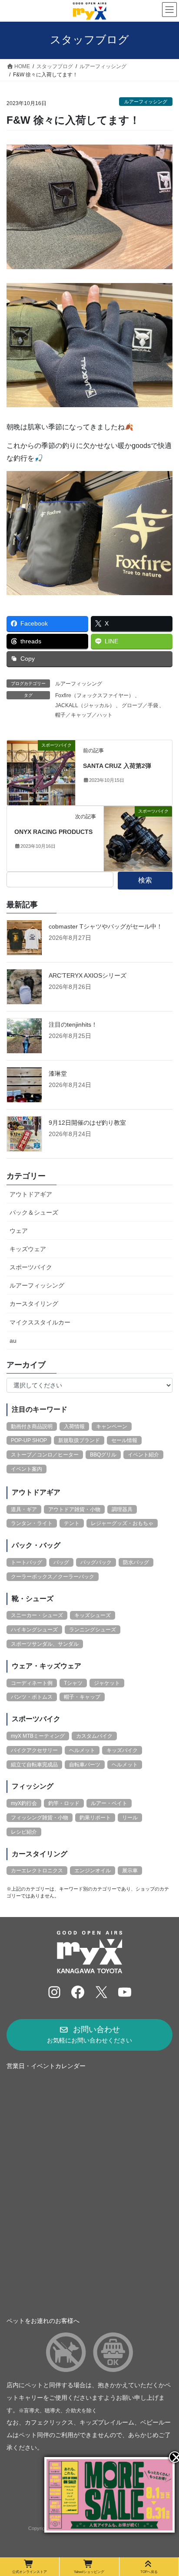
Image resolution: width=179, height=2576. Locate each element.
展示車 (130, 1871)
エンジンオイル (93, 1871)
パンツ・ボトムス (32, 1697)
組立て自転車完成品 (34, 1765)
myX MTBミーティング (38, 1736)
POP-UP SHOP (29, 1440)
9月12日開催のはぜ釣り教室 (87, 1123)
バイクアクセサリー (34, 1750)
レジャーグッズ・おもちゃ (122, 1523)
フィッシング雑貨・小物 (40, 1818)
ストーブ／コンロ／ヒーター (45, 1455)
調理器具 (122, 1509)
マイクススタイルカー (40, 1322)
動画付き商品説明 (32, 1426)
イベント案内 (27, 1469)
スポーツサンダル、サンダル (45, 1644)
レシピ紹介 (24, 1832)
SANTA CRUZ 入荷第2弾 (117, 766)
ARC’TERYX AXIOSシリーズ (88, 975)
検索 (145, 880)
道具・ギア (24, 1509)
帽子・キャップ (82, 1697)
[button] (89, 2035)
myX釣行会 (24, 1803)
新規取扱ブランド (79, 1440)
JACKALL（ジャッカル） (85, 705)
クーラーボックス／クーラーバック (53, 1577)
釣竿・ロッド (64, 1803)
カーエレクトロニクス (37, 1871)
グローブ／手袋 (140, 705)
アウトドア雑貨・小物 (74, 1509)
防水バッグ (136, 1562)
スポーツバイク (31, 1267)
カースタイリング (34, 1304)
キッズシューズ (93, 1615)
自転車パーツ (85, 1765)
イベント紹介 (143, 1455)
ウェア (19, 1231)
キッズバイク (122, 1750)
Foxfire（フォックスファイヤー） (94, 695)
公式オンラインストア (30, 2572)
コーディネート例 (32, 1683)
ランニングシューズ (93, 1630)
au (13, 1341)
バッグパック (96, 1562)
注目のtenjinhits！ (73, 1024)
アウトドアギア (31, 1194)
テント (72, 1523)
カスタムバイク (94, 1736)
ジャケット (107, 1683)
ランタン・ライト (32, 1523)
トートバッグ (27, 1562)
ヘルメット (82, 1750)
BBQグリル (103, 1455)
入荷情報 (74, 1426)
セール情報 (124, 1440)
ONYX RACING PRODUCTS (53, 832)
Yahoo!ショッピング (89, 2572)
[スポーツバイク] (41, 772)
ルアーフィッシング (146, 102)
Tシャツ (73, 1683)
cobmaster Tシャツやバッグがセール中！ (106, 926)
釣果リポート (95, 1818)
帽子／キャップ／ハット (84, 715)
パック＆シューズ (34, 1212)
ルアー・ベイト (109, 1803)
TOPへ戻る (149, 2572)
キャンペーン (112, 1426)
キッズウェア (28, 1249)
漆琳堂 (58, 1074)
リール (130, 1818)
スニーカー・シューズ (37, 1615)
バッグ (61, 1562)
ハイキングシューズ (34, 1630)
